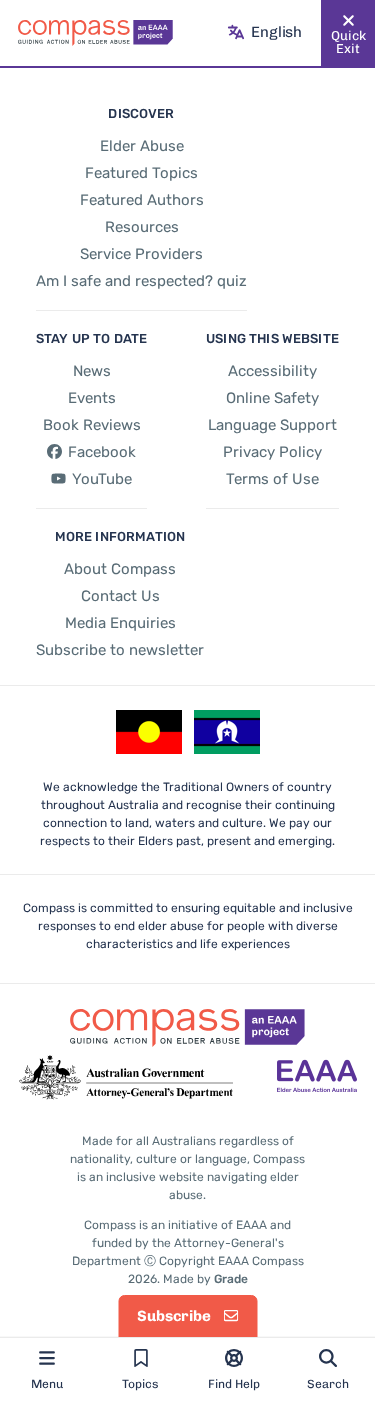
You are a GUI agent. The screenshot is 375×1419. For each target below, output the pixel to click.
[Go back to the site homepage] (95, 33)
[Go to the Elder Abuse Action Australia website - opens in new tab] (317, 1078)
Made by (205, 1279)
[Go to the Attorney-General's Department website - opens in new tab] (126, 1078)
